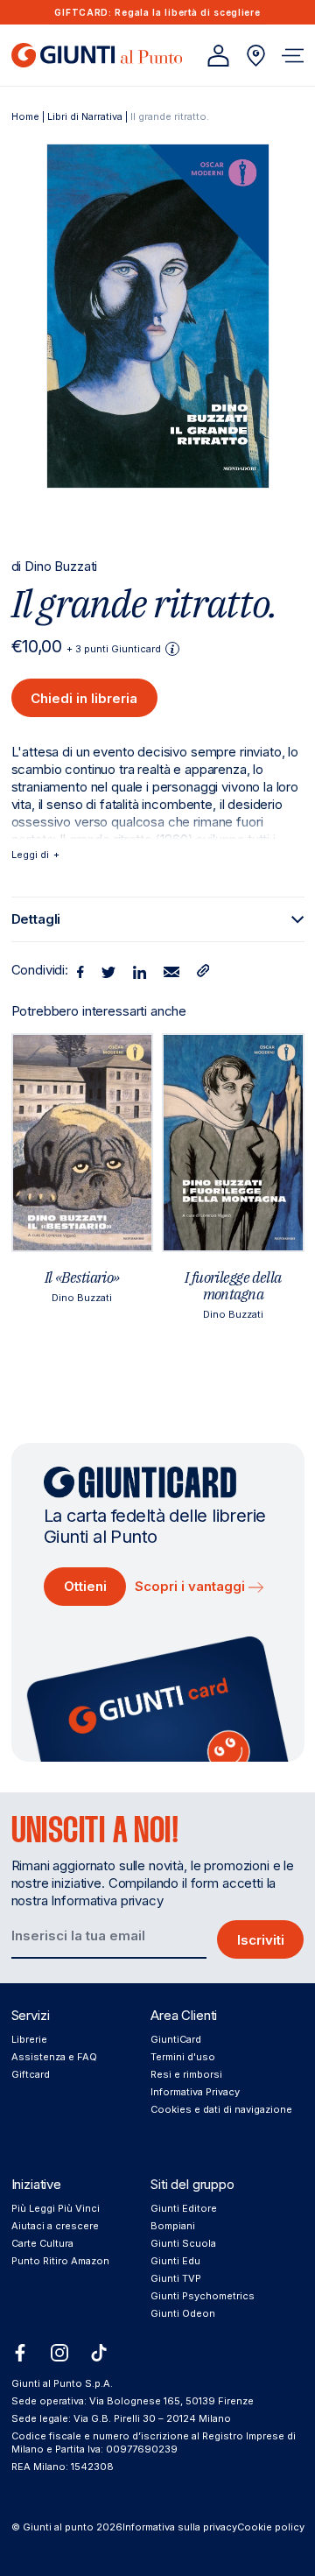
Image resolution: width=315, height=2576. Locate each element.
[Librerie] (256, 56)
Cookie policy (271, 2527)
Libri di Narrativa (85, 116)
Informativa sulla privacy (180, 2527)
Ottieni (85, 1586)
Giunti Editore (184, 2208)
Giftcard (31, 2074)
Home (25, 116)
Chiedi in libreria (84, 698)
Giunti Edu (175, 2261)
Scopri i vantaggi (192, 1586)
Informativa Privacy (195, 2092)
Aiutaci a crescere (55, 2226)
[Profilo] (218, 56)
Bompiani (173, 2226)
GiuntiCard (176, 2039)
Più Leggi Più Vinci (56, 2208)
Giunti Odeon (183, 2313)
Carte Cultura (42, 2243)
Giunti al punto (58, 2527)
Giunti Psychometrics (203, 2296)
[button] (293, 56)
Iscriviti (261, 1940)
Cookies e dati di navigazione (221, 2109)
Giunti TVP (176, 2278)
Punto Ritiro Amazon (60, 2261)
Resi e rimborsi (186, 2074)
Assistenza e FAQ (54, 2057)
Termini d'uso (183, 2057)
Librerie (29, 2039)
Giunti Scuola (183, 2243)
